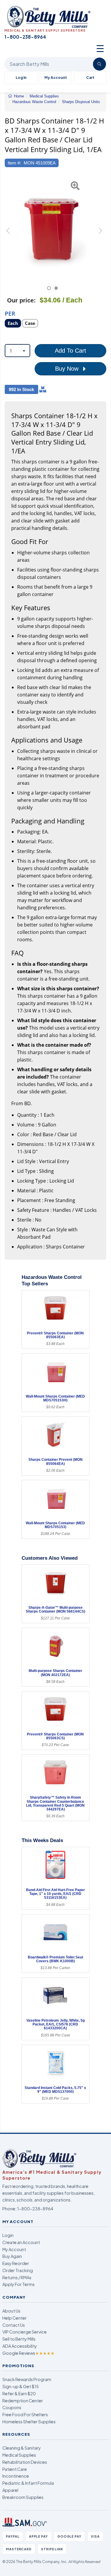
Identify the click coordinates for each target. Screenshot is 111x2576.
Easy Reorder (16, 2263)
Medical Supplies (19, 2455)
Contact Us (14, 2325)
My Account (56, 78)
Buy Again (12, 2256)
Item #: (14, 163)
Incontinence (16, 2476)
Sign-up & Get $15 (21, 2386)
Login (8, 2235)
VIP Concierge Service (25, 2332)
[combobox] (17, 351)
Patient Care (15, 2469)
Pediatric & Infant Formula (28, 2483)
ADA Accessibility (20, 2346)
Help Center (15, 2318)
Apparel (10, 2490)
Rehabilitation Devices (25, 2462)
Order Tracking (18, 2270)
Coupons (12, 2407)
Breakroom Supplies (23, 2497)
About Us (11, 2311)
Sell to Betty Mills (19, 2339)
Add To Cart (70, 351)
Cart (90, 78)
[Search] (99, 64)
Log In (21, 78)
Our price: (21, 300)
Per (10, 313)
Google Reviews (28, 2353)
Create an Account (21, 2242)
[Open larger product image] (53, 226)
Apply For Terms (18, 2284)
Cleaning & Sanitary (22, 2448)
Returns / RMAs (17, 2277)
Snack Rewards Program (27, 2379)
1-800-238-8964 (35, 2209)
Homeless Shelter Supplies (29, 2422)
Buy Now (68, 369)
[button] (8, 233)
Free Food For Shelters (25, 2414)
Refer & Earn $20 (19, 2393)
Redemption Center (23, 2401)
